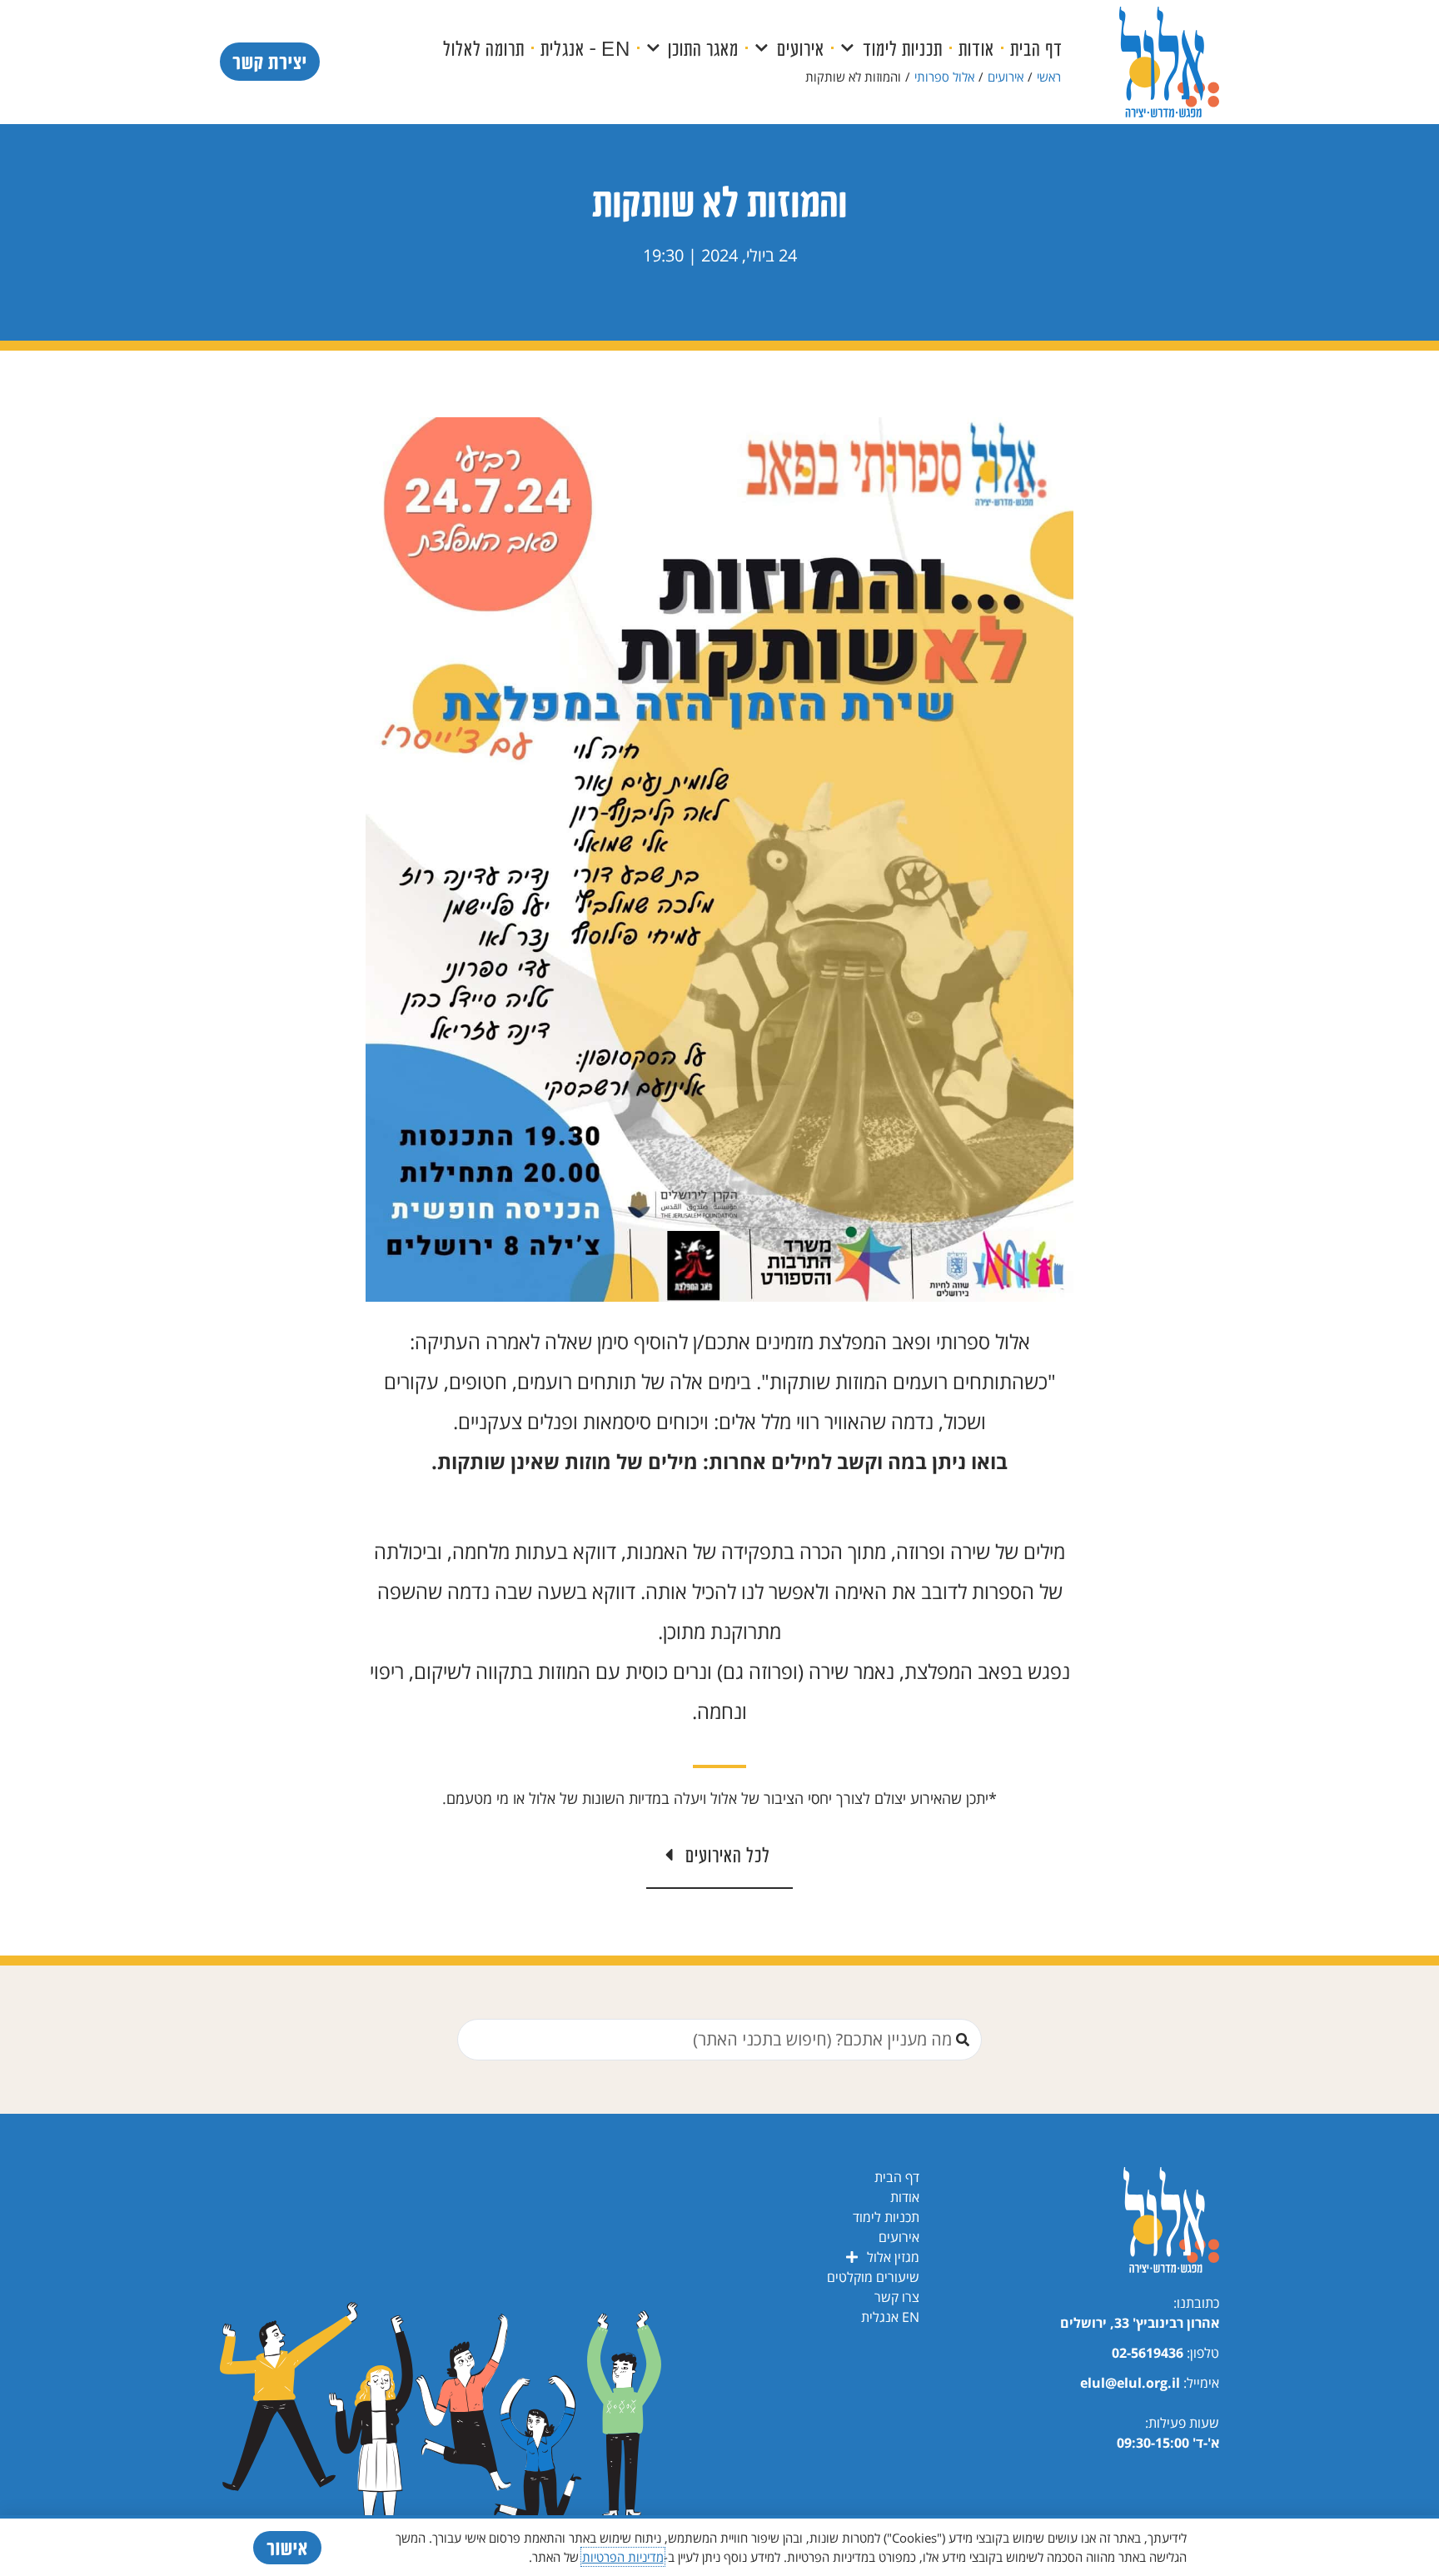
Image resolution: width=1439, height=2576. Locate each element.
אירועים (801, 48)
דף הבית (1036, 48)
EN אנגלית (890, 2317)
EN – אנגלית (585, 48)
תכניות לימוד (903, 48)
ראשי (1049, 77)
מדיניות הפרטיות (623, 2557)
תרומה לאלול (484, 48)
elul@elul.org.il (1130, 2383)
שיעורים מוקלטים (873, 2277)
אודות (976, 48)
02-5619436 (1148, 2353)
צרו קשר (897, 2297)
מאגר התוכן (703, 48)
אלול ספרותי (944, 77)
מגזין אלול (893, 2257)
